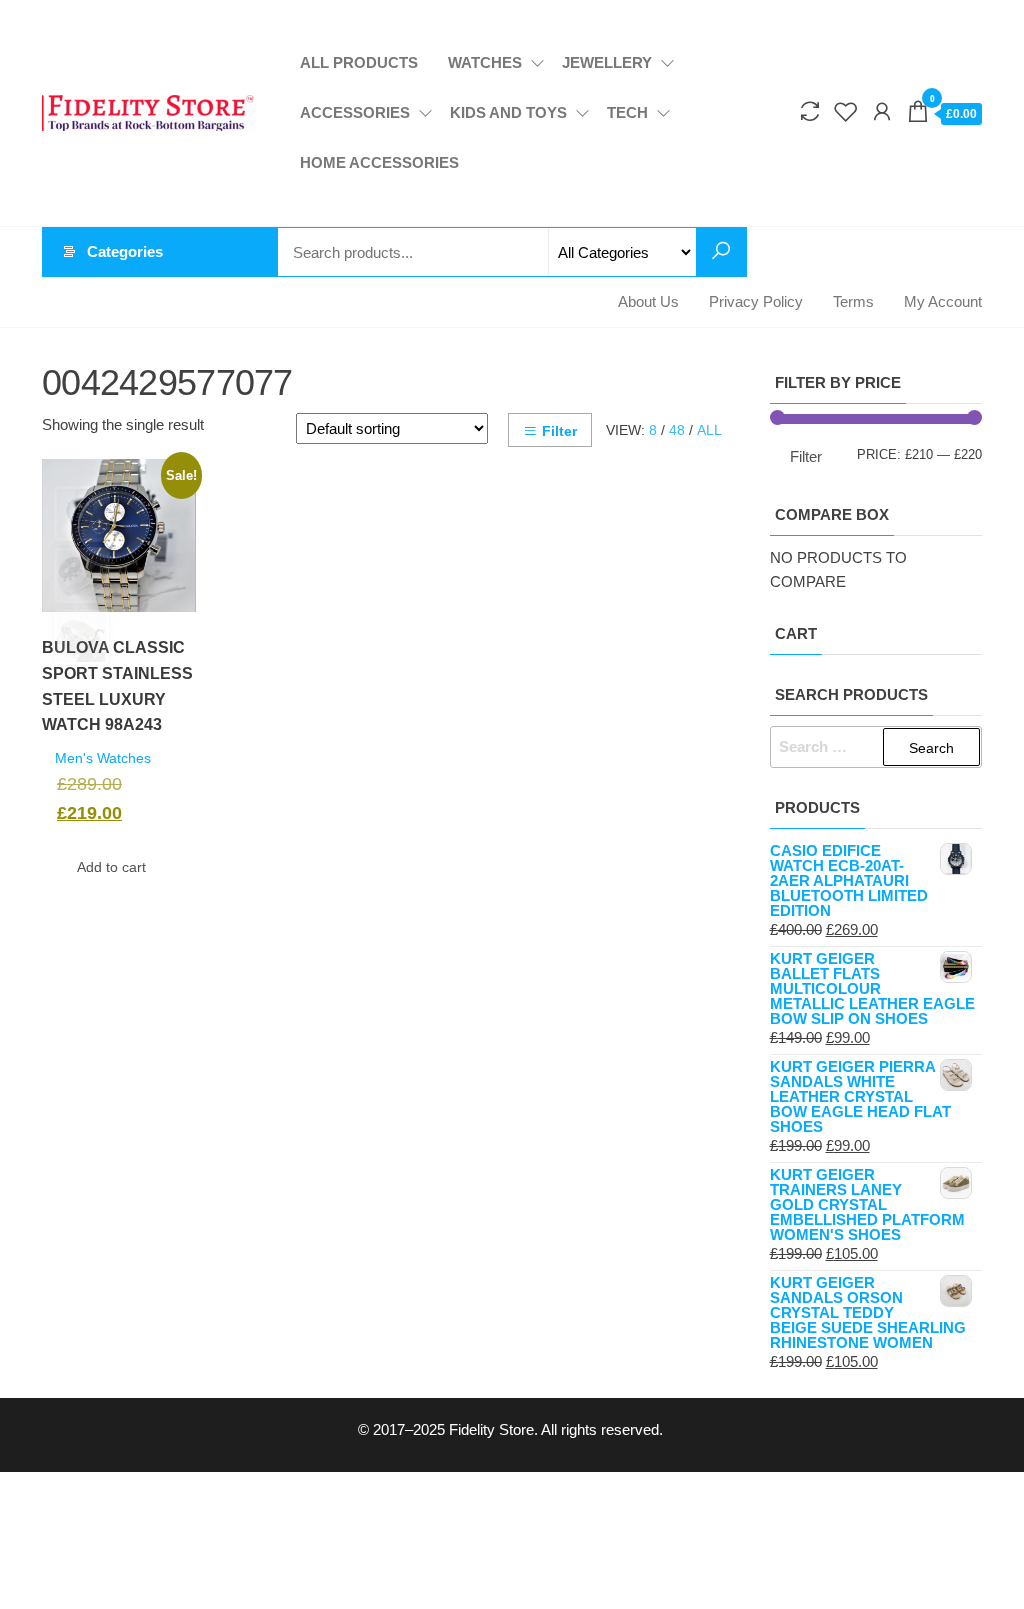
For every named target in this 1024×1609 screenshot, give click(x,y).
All (709, 430)
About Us (648, 301)
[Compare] (810, 112)
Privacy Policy (756, 301)
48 (677, 430)
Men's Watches (103, 758)
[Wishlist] (846, 112)
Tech (627, 112)
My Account (943, 301)
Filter (559, 431)
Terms (853, 301)
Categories (125, 251)
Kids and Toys (508, 112)
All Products (359, 62)
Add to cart (111, 867)
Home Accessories (379, 162)
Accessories (355, 112)
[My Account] (882, 112)
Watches (485, 62)
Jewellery (607, 62)
